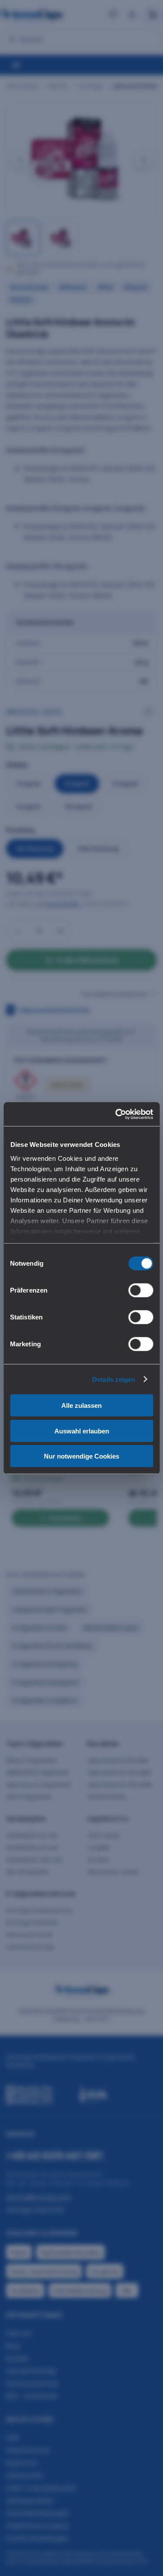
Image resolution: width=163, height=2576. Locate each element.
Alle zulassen (81, 1405)
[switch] (141, 1290)
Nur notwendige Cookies (81, 1456)
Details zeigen (114, 1379)
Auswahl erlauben (82, 1431)
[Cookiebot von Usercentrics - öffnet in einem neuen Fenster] (116, 1114)
